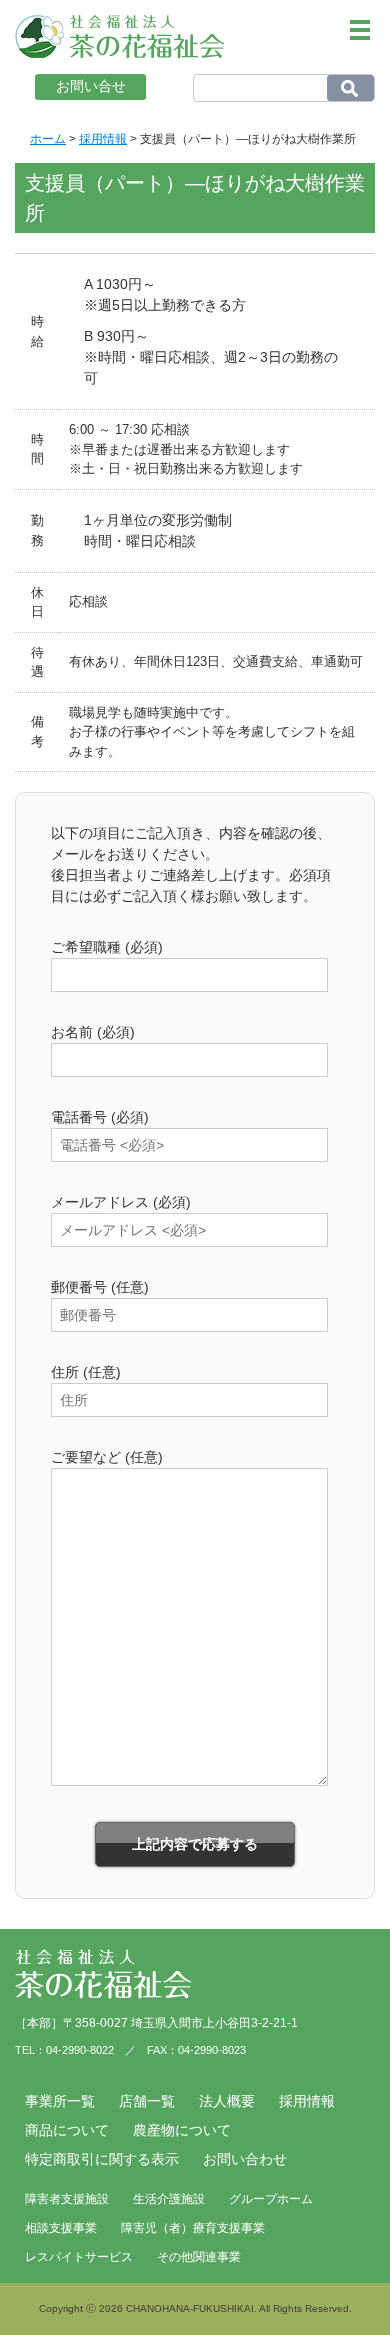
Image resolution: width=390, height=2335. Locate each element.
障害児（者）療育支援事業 (193, 2228)
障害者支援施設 (67, 2199)
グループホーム (271, 2199)
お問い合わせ (245, 2159)
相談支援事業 (61, 2228)
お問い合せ (91, 86)
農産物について (182, 2130)
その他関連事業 (199, 2257)
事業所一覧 (60, 2101)
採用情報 (307, 2101)
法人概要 (227, 2101)
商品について (67, 2130)
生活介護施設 (169, 2199)
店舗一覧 (147, 2101)
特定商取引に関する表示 (102, 2159)
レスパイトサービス (79, 2257)
